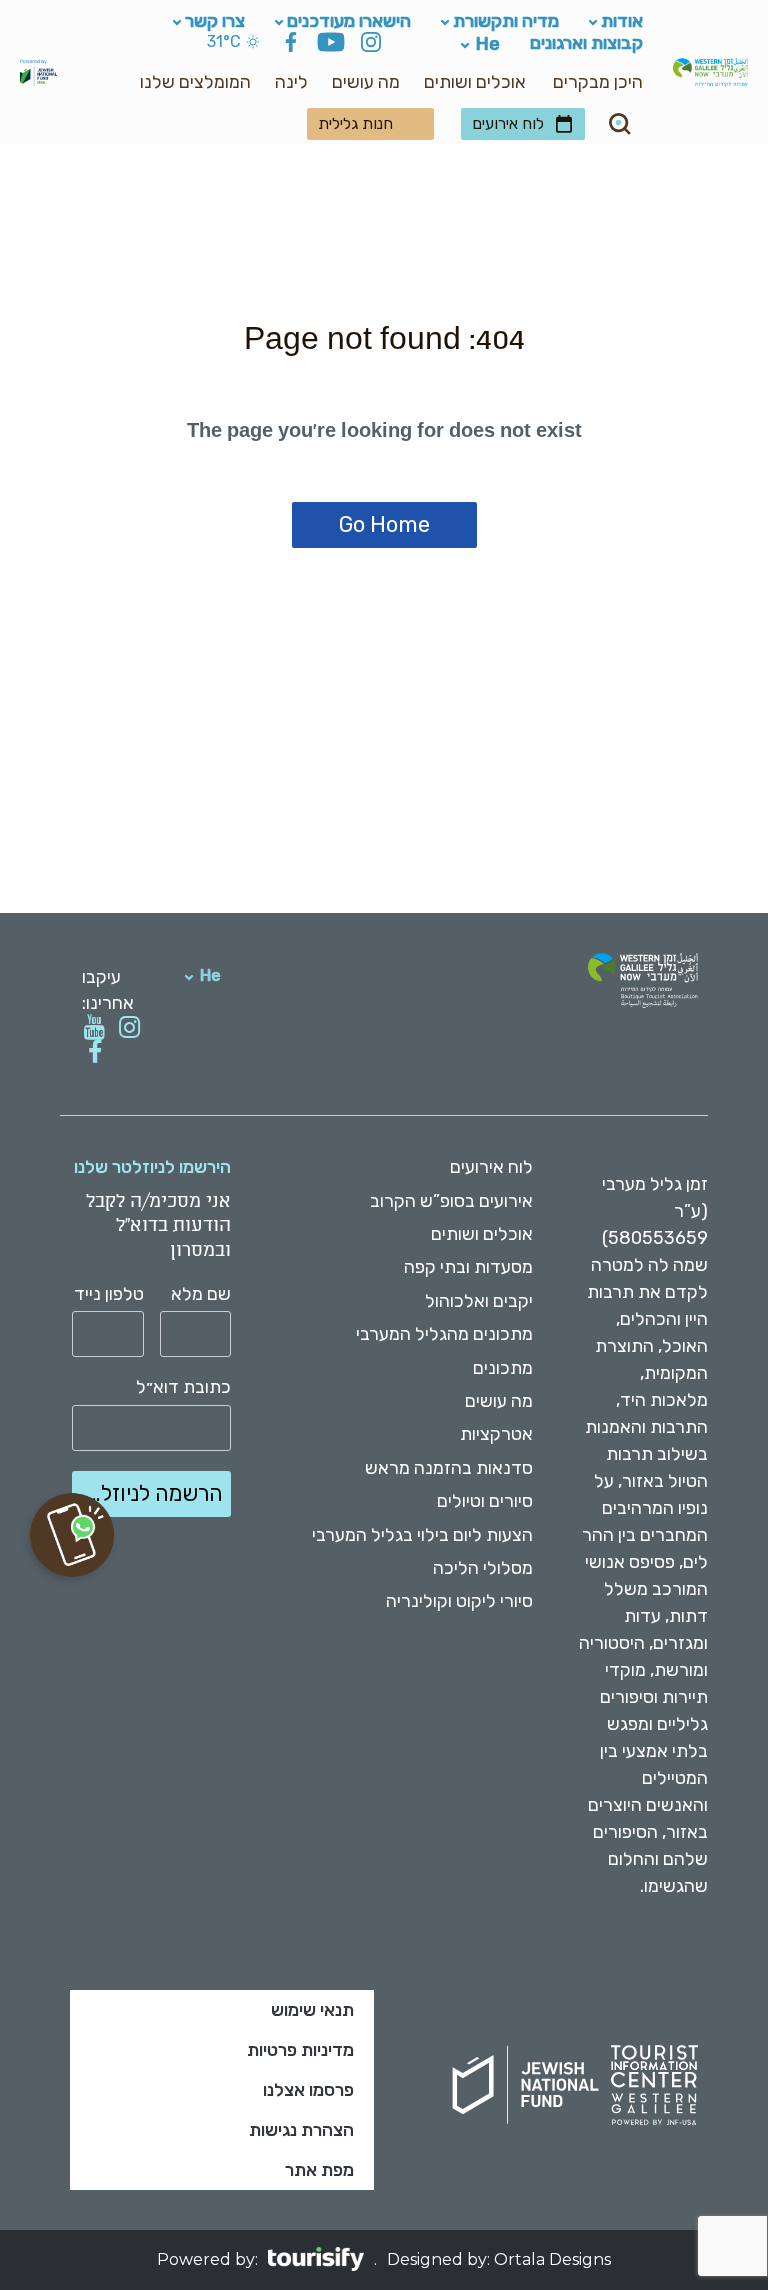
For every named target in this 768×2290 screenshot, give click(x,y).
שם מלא (201, 1294)
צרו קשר (215, 21)
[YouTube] (331, 45)
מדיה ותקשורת (506, 21)
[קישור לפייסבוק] (94, 1052)
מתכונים (503, 1368)
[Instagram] (371, 45)
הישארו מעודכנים (349, 21)
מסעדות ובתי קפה (468, 1267)
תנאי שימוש (312, 2010)
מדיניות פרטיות (300, 2050)
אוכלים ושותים (475, 82)
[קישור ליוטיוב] (94, 1027)
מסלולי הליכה (483, 1568)
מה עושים (366, 82)
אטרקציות (496, 1434)
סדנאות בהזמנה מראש (449, 1468)
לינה (291, 82)
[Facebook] (291, 45)
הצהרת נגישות (301, 2130)
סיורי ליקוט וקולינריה (459, 1601)
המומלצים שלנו (195, 82)
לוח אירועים (508, 123)
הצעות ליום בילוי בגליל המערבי (422, 1535)
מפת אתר (319, 2170)
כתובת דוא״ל (183, 1387)
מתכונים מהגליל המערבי (444, 1334)
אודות (622, 21)
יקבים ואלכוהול (479, 1301)
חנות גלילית (355, 123)
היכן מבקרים (598, 82)
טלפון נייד (109, 1294)
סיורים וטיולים (485, 1501)
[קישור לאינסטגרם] (129, 1027)
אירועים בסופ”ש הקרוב (451, 1201)
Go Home (384, 524)
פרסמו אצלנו (308, 2090)
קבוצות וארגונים (586, 42)
